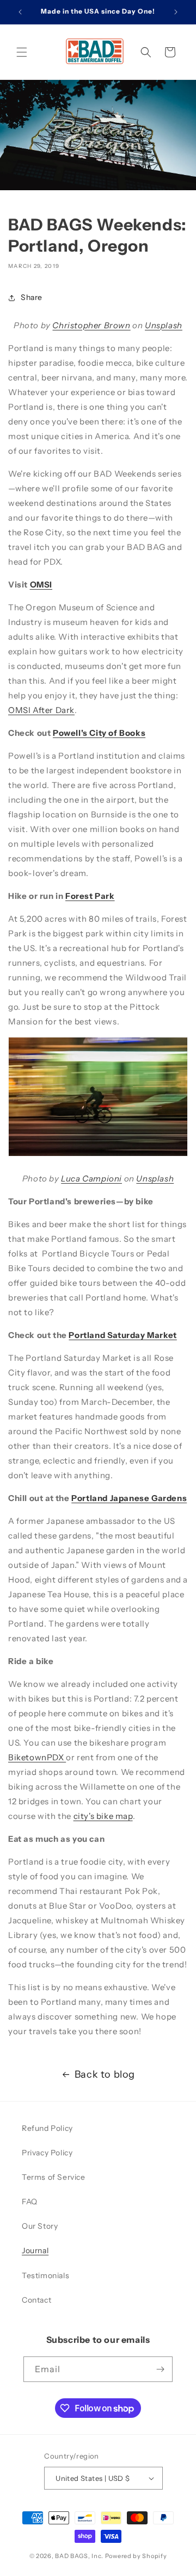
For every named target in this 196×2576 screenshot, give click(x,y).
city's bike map (103, 1816)
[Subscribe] (160, 2369)
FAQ (30, 2202)
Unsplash (164, 325)
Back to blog (105, 2074)
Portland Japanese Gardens (129, 1498)
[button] (22, 52)
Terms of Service (54, 2177)
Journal (35, 2250)
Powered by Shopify (136, 2556)
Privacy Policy (47, 2153)
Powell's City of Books (99, 733)
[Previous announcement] (20, 12)
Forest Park (90, 896)
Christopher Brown (91, 325)
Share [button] (32, 297)
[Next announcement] (176, 12)
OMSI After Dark (41, 710)
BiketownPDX (37, 1757)
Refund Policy (47, 2128)
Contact (36, 2300)
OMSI (41, 584)
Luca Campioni (91, 1178)
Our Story (40, 2226)
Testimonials (45, 2275)
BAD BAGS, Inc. (79, 2556)
